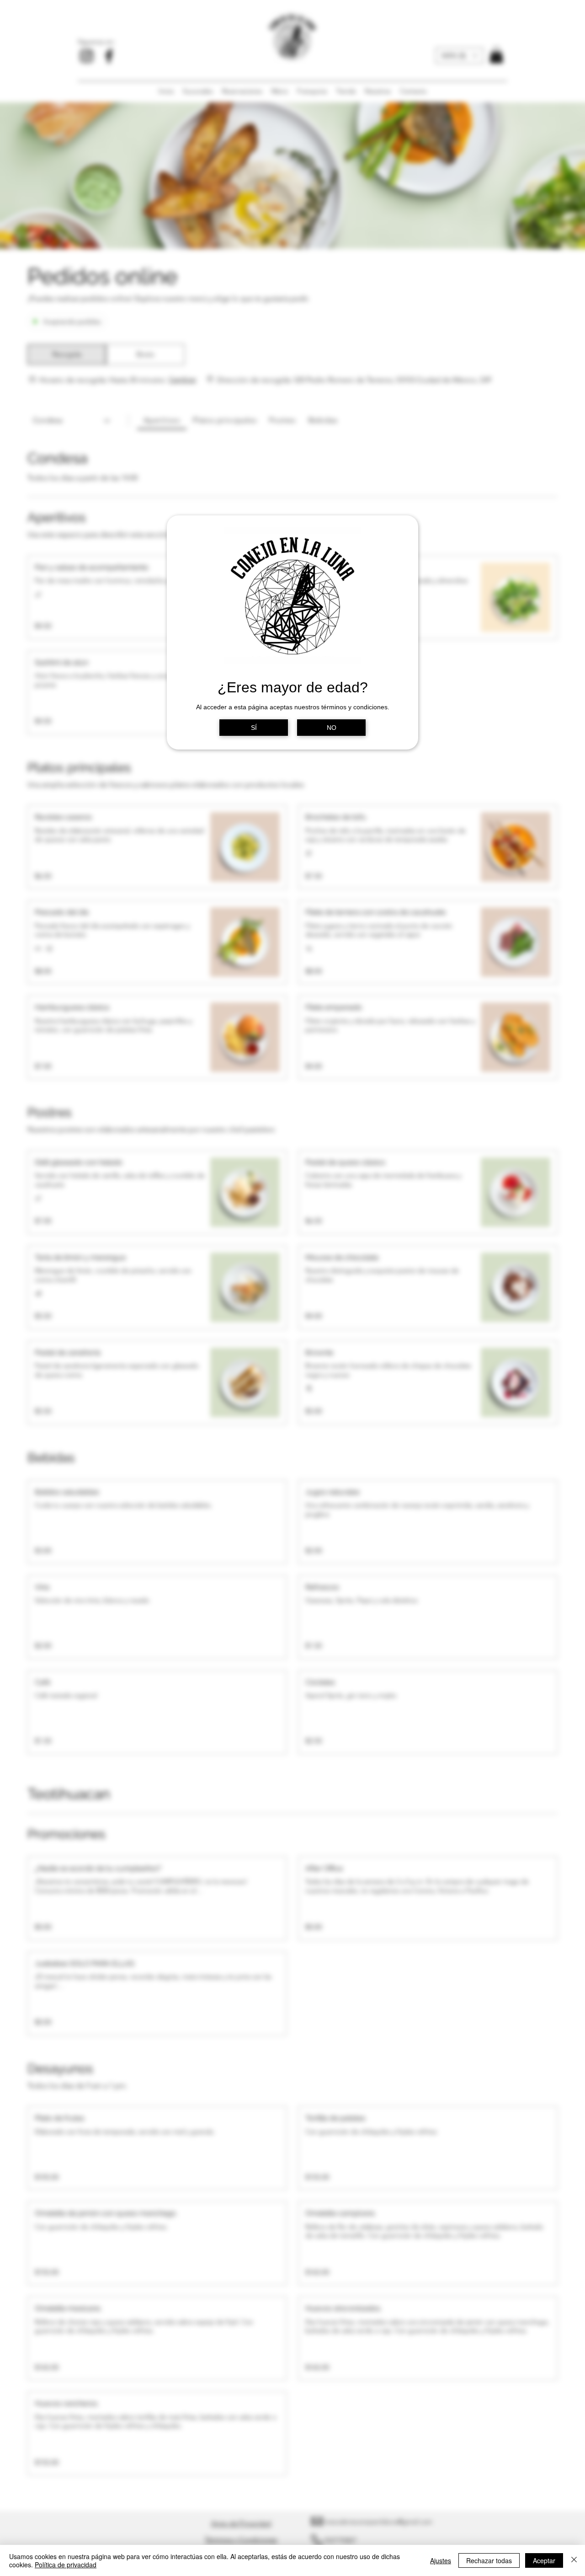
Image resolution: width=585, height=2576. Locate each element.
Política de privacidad (66, 2565)
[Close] (574, 2560)
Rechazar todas (489, 2560)
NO (332, 728)
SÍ (254, 728)
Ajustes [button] (441, 2560)
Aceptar (544, 2560)
